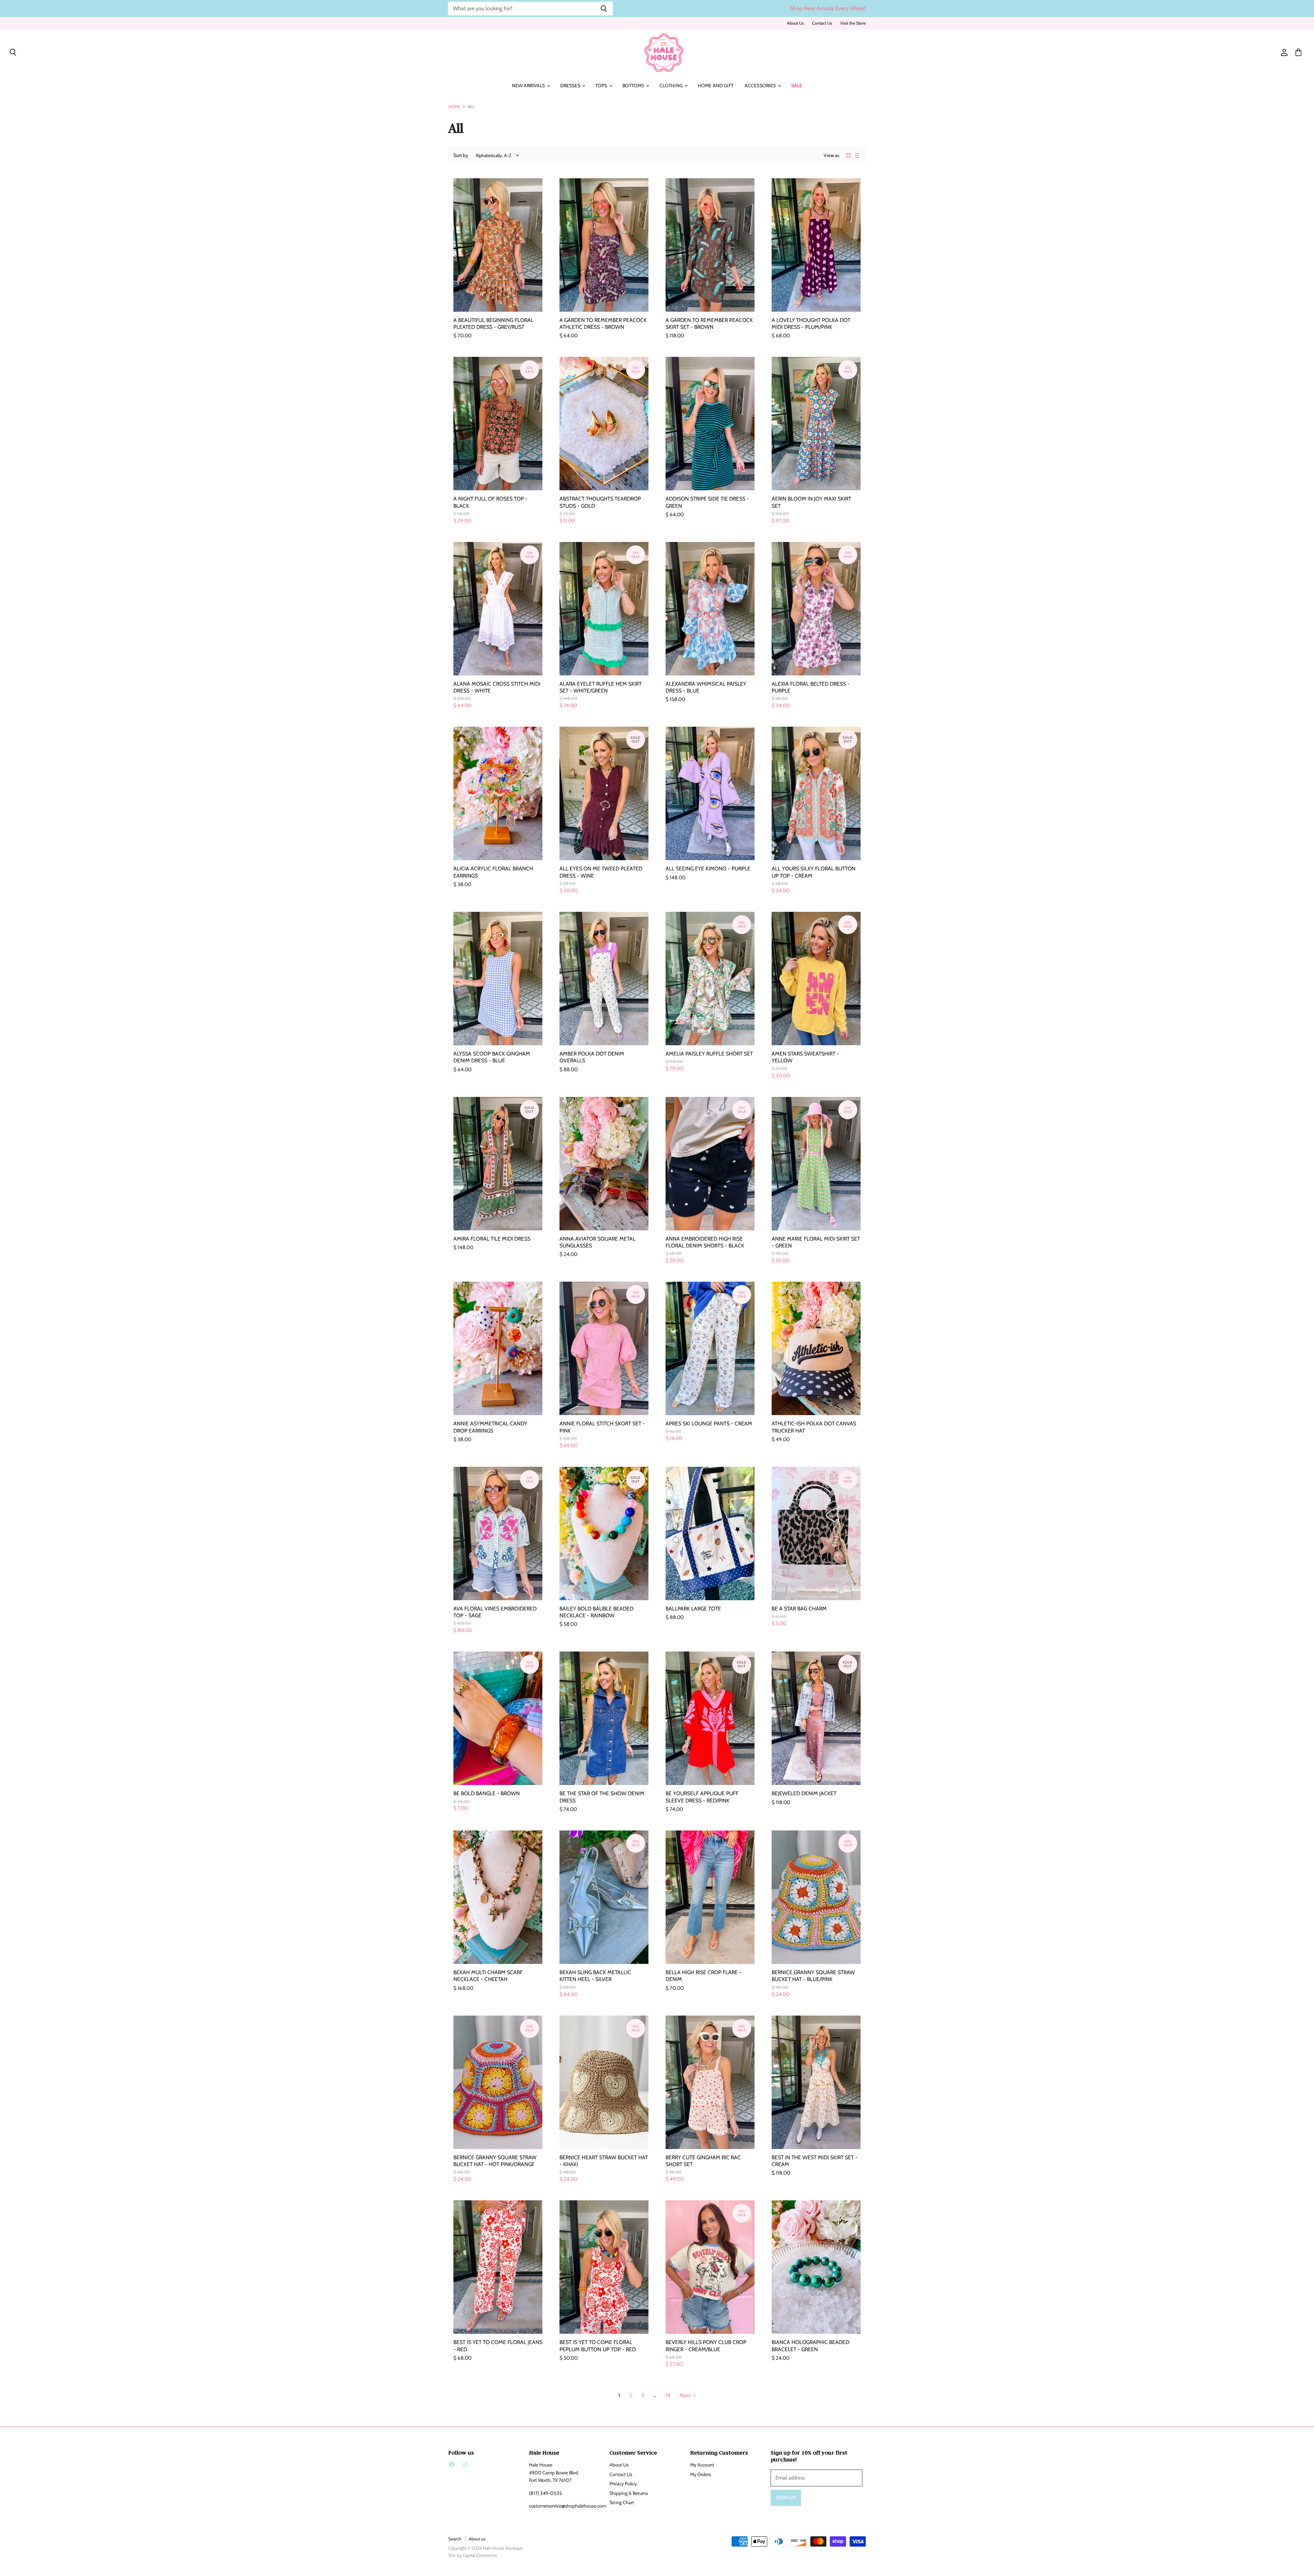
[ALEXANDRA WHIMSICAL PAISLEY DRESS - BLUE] (710, 609)
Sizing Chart (622, 2502)
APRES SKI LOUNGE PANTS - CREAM (709, 1423)
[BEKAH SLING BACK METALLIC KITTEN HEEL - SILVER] (604, 1897)
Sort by (461, 155)
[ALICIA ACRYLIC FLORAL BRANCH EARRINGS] (498, 793)
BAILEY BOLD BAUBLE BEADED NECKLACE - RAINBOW (596, 1612)
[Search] (604, 9)
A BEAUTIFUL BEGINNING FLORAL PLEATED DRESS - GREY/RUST (493, 323)
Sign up (786, 2498)
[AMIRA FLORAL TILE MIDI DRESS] (498, 1164)
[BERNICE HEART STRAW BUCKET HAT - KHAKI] (604, 2082)
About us (477, 2539)
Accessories (761, 86)
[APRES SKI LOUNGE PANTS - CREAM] (710, 1348)
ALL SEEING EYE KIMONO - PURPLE (708, 869)
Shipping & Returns (629, 2493)
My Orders (701, 2474)
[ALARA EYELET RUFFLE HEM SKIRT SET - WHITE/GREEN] (604, 609)
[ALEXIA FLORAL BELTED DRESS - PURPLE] (816, 609)
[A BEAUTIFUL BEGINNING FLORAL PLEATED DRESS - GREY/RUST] (498, 245)
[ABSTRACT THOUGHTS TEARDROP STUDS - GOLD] (604, 424)
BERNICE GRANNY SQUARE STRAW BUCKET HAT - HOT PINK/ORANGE (495, 2161)
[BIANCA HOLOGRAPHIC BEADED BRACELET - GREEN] (816, 2267)
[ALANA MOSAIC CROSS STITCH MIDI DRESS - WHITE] (498, 609)
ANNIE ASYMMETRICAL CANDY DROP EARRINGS (490, 1427)
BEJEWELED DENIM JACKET (804, 1793)
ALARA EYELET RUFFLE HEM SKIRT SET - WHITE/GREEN (601, 687)
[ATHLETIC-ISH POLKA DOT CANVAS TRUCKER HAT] (816, 1348)
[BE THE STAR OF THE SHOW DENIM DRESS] (604, 1718)
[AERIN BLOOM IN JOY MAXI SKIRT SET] (816, 424)
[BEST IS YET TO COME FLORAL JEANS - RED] (498, 2267)
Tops (602, 86)
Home (454, 107)
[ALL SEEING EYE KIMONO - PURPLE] (710, 793)
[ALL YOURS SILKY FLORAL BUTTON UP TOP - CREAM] (816, 793)
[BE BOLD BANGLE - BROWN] (498, 1718)
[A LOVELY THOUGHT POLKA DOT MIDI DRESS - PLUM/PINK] (816, 245)
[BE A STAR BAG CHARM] (816, 1533)
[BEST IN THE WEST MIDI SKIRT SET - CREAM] (816, 2082)
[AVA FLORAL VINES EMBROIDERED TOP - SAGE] (498, 1533)
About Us (795, 23)
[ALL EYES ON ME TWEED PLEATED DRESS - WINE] (604, 793)
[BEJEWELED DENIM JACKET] (816, 1718)
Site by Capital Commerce (473, 2555)
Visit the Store (853, 23)
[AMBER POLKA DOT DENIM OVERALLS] (604, 979)
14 (668, 2395)
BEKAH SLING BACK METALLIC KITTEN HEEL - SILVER (595, 1976)
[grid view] (848, 155)
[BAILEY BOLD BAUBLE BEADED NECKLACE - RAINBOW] (604, 1533)
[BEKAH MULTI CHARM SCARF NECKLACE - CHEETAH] (498, 1897)
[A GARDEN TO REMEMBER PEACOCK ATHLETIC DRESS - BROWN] (604, 245)
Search (455, 2539)
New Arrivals (529, 86)
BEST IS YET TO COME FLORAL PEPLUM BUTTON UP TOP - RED (598, 2346)
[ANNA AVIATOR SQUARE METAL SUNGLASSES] (604, 1164)
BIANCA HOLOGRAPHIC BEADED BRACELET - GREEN (810, 2346)
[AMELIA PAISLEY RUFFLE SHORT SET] (710, 979)
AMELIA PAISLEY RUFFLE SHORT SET (709, 1054)
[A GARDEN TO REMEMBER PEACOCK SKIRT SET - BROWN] (710, 245)
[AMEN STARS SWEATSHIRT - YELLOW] (816, 979)
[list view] (857, 155)
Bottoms (634, 86)
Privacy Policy (623, 2484)
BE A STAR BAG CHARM (799, 1609)
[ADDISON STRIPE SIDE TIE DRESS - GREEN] (710, 424)
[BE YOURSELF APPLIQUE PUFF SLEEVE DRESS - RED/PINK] (710, 1718)
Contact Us (822, 23)
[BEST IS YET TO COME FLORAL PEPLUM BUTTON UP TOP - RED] (604, 2267)
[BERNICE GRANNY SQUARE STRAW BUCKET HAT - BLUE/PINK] (816, 1897)
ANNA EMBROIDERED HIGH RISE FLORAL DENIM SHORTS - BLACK (705, 1242)
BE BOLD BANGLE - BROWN (487, 1793)
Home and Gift (716, 86)
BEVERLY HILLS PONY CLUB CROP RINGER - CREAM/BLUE (706, 2346)
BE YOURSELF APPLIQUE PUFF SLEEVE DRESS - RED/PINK (702, 1797)
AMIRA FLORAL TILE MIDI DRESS (492, 1239)
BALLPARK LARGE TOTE (693, 1609)
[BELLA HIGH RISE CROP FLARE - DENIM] (710, 1897)
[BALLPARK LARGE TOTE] (710, 1533)
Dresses (571, 86)
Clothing (672, 86)
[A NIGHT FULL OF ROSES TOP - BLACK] (498, 424)
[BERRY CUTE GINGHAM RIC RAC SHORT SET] (710, 2082)
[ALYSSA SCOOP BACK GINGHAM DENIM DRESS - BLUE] (498, 979)
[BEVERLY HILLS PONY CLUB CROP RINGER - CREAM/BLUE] (710, 2267)
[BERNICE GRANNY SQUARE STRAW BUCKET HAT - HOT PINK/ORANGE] (498, 2082)
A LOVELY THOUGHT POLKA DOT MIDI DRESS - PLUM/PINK (811, 323)
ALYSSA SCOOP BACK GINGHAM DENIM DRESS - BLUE (492, 1057)
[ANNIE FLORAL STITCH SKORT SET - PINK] (604, 1348)
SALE (797, 86)
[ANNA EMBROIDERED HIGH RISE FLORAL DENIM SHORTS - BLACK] (710, 1164)
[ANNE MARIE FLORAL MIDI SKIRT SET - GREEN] (816, 1164)
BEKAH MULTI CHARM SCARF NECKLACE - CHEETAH (488, 1976)
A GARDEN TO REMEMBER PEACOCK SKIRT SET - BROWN (709, 323)
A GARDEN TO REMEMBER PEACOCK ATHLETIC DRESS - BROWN (603, 323)
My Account (702, 2465)
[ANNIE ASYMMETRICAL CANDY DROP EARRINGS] (498, 1348)
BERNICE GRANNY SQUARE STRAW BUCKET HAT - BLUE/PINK (813, 1976)
